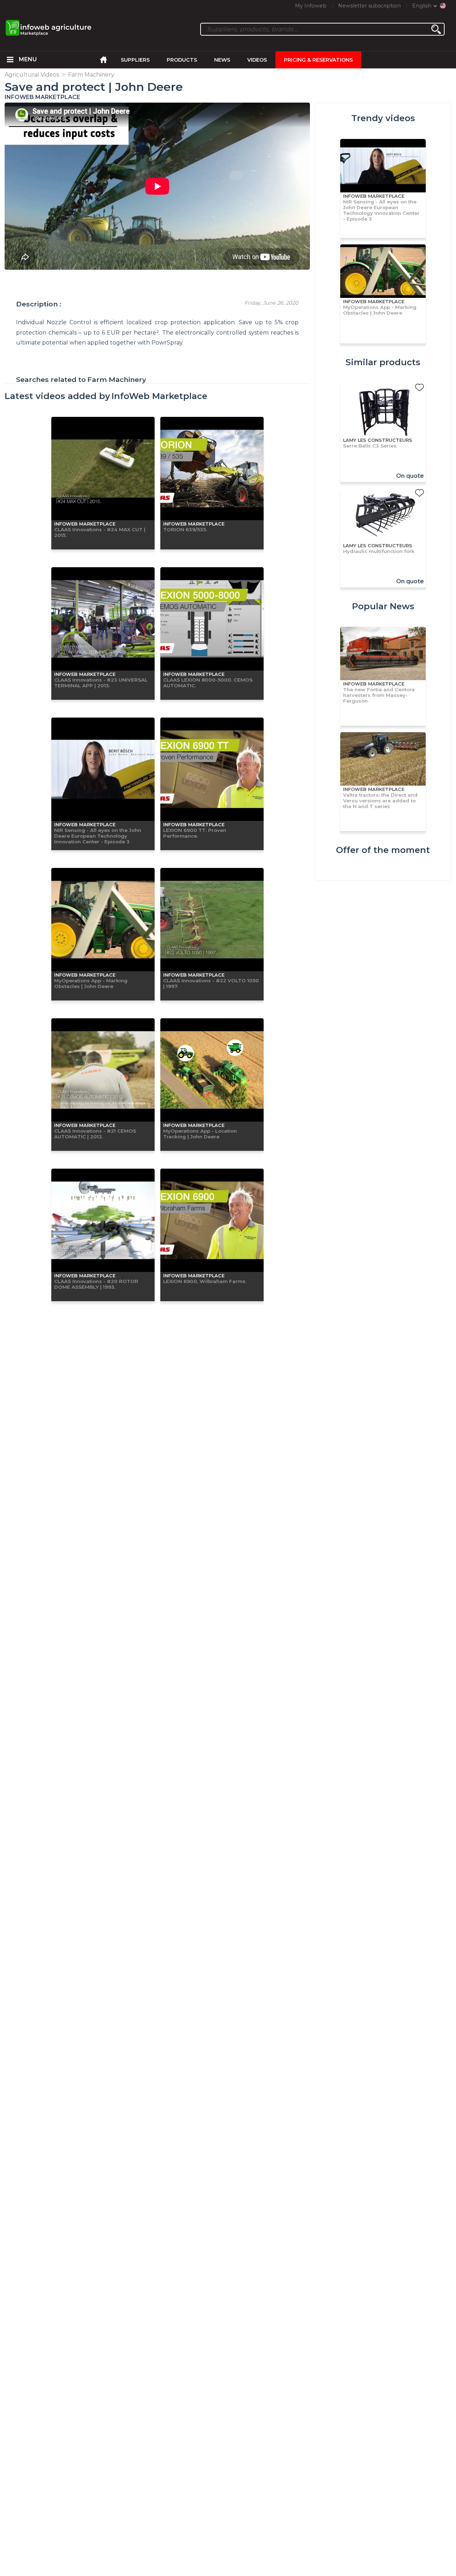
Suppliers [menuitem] (135, 60)
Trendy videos (383, 118)
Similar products (383, 362)
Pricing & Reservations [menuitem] (318, 60)
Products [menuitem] (182, 60)
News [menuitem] (222, 60)
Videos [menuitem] (257, 60)
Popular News (383, 606)
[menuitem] (10, 60)
